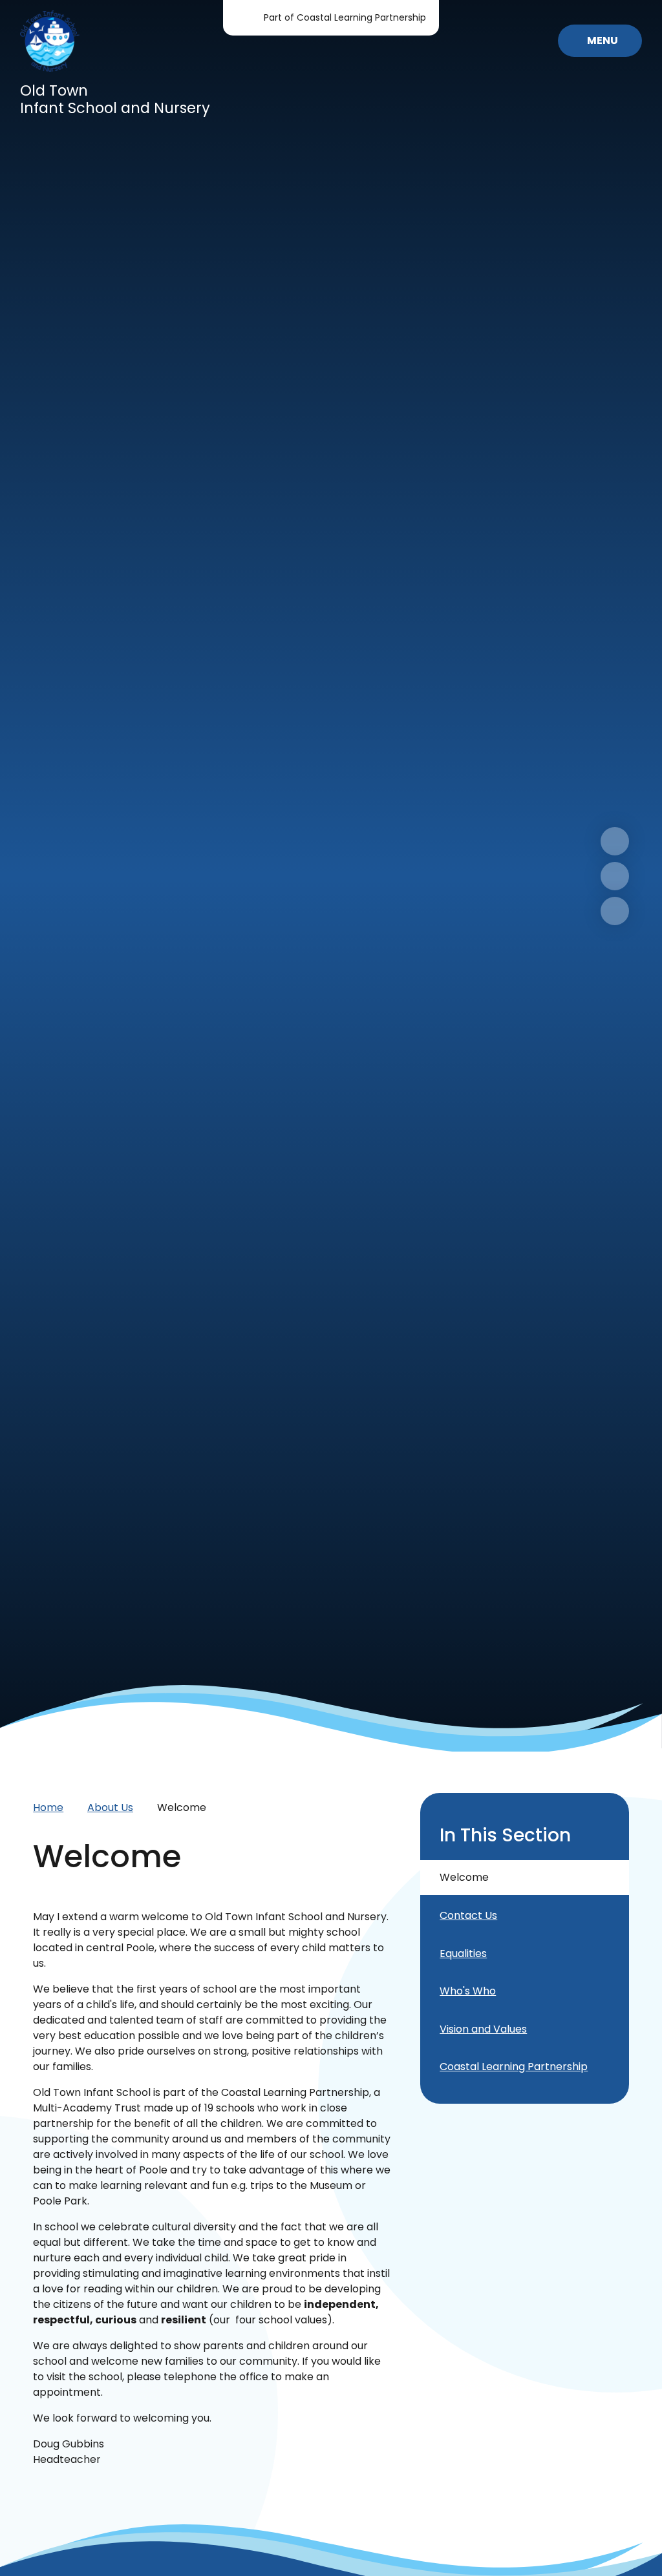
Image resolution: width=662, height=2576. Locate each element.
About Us (110, 1807)
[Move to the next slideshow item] (615, 841)
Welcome (182, 1807)
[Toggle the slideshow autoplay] (615, 911)
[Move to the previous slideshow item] (615, 876)
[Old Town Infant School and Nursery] (50, 41)
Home (48, 1807)
